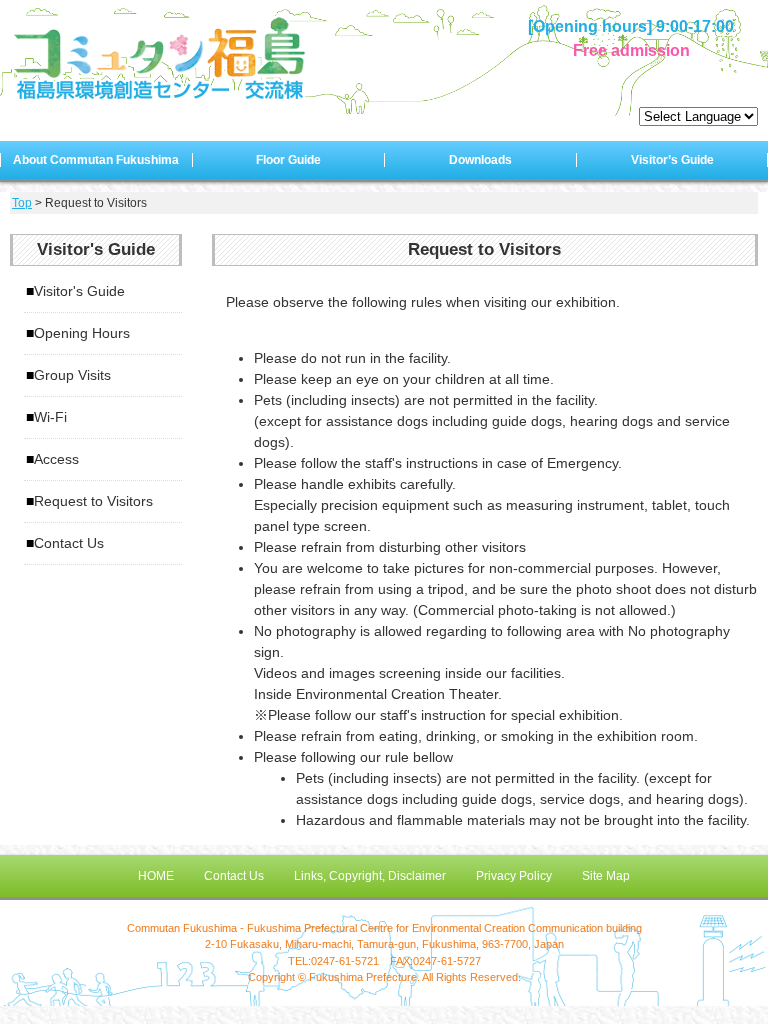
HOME (156, 876)
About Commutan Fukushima (96, 160)
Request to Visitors (93, 501)
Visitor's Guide (79, 291)
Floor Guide (288, 160)
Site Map (606, 876)
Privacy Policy (514, 876)
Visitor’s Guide (672, 160)
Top (22, 203)
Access (56, 459)
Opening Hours (82, 333)
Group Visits (72, 375)
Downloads (480, 160)
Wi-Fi (50, 417)
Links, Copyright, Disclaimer (370, 876)
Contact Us (69, 543)
